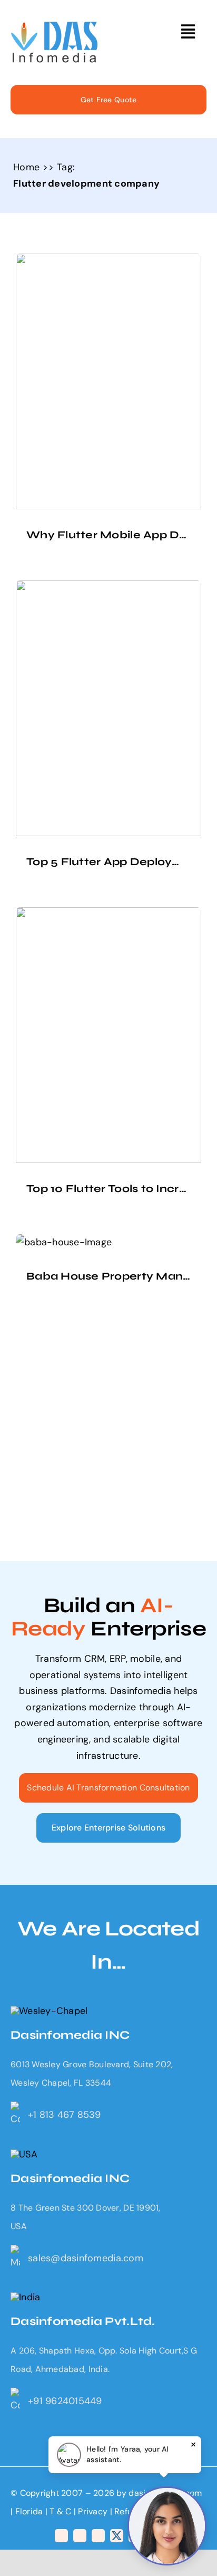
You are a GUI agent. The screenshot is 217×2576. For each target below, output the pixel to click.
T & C (60, 2511)
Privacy (94, 2511)
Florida (29, 2511)
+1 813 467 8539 (64, 2115)
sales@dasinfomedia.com (86, 2258)
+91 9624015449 (65, 2401)
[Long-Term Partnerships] (55, 26)
